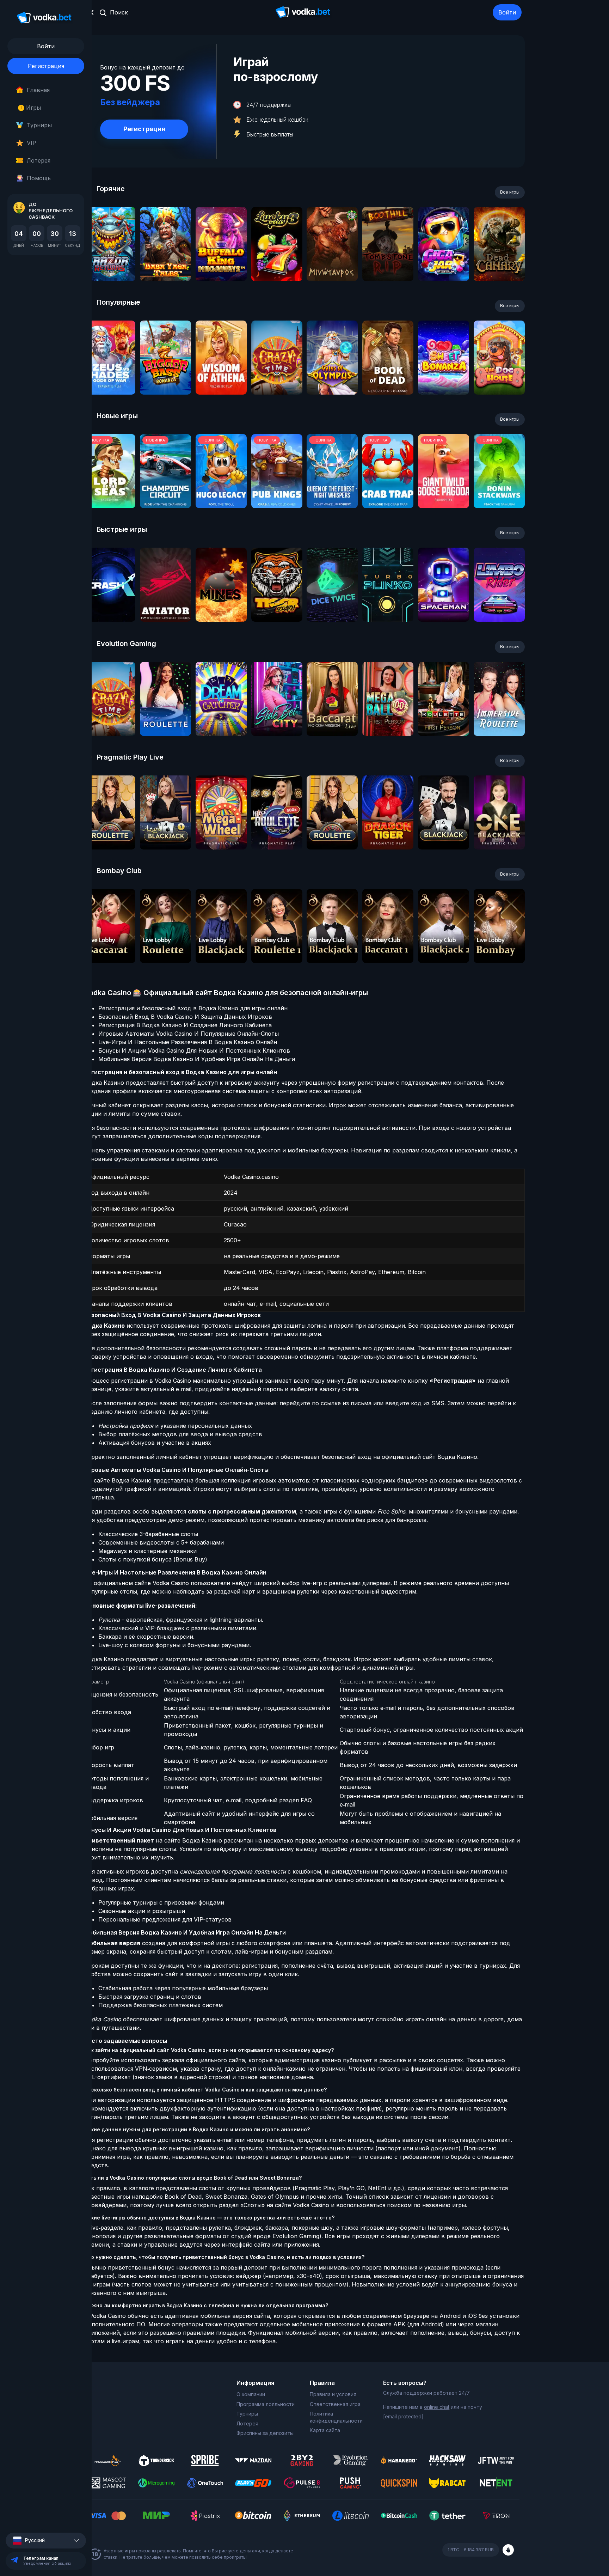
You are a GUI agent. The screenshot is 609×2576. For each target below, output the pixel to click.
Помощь (39, 178)
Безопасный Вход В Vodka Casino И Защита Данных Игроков (185, 1017)
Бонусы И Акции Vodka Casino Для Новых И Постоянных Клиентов (194, 1051)
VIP (32, 143)
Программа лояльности (266, 2404)
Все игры (510, 192)
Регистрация (46, 66)
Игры (31, 108)
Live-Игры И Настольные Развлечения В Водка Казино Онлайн (188, 1042)
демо (110, 263)
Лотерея (39, 160)
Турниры (39, 125)
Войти (507, 12)
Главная (38, 90)
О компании (251, 2394)
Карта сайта (325, 2430)
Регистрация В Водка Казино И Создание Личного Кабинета (185, 1025)
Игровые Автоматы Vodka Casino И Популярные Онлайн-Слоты (189, 1034)
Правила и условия (333, 2394)
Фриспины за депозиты (265, 2433)
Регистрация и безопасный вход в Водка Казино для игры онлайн (193, 1008)
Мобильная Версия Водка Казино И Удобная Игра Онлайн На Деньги (197, 1059)
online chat (437, 2407)
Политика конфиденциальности (336, 2417)
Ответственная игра (335, 2404)
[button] (46, 2541)
